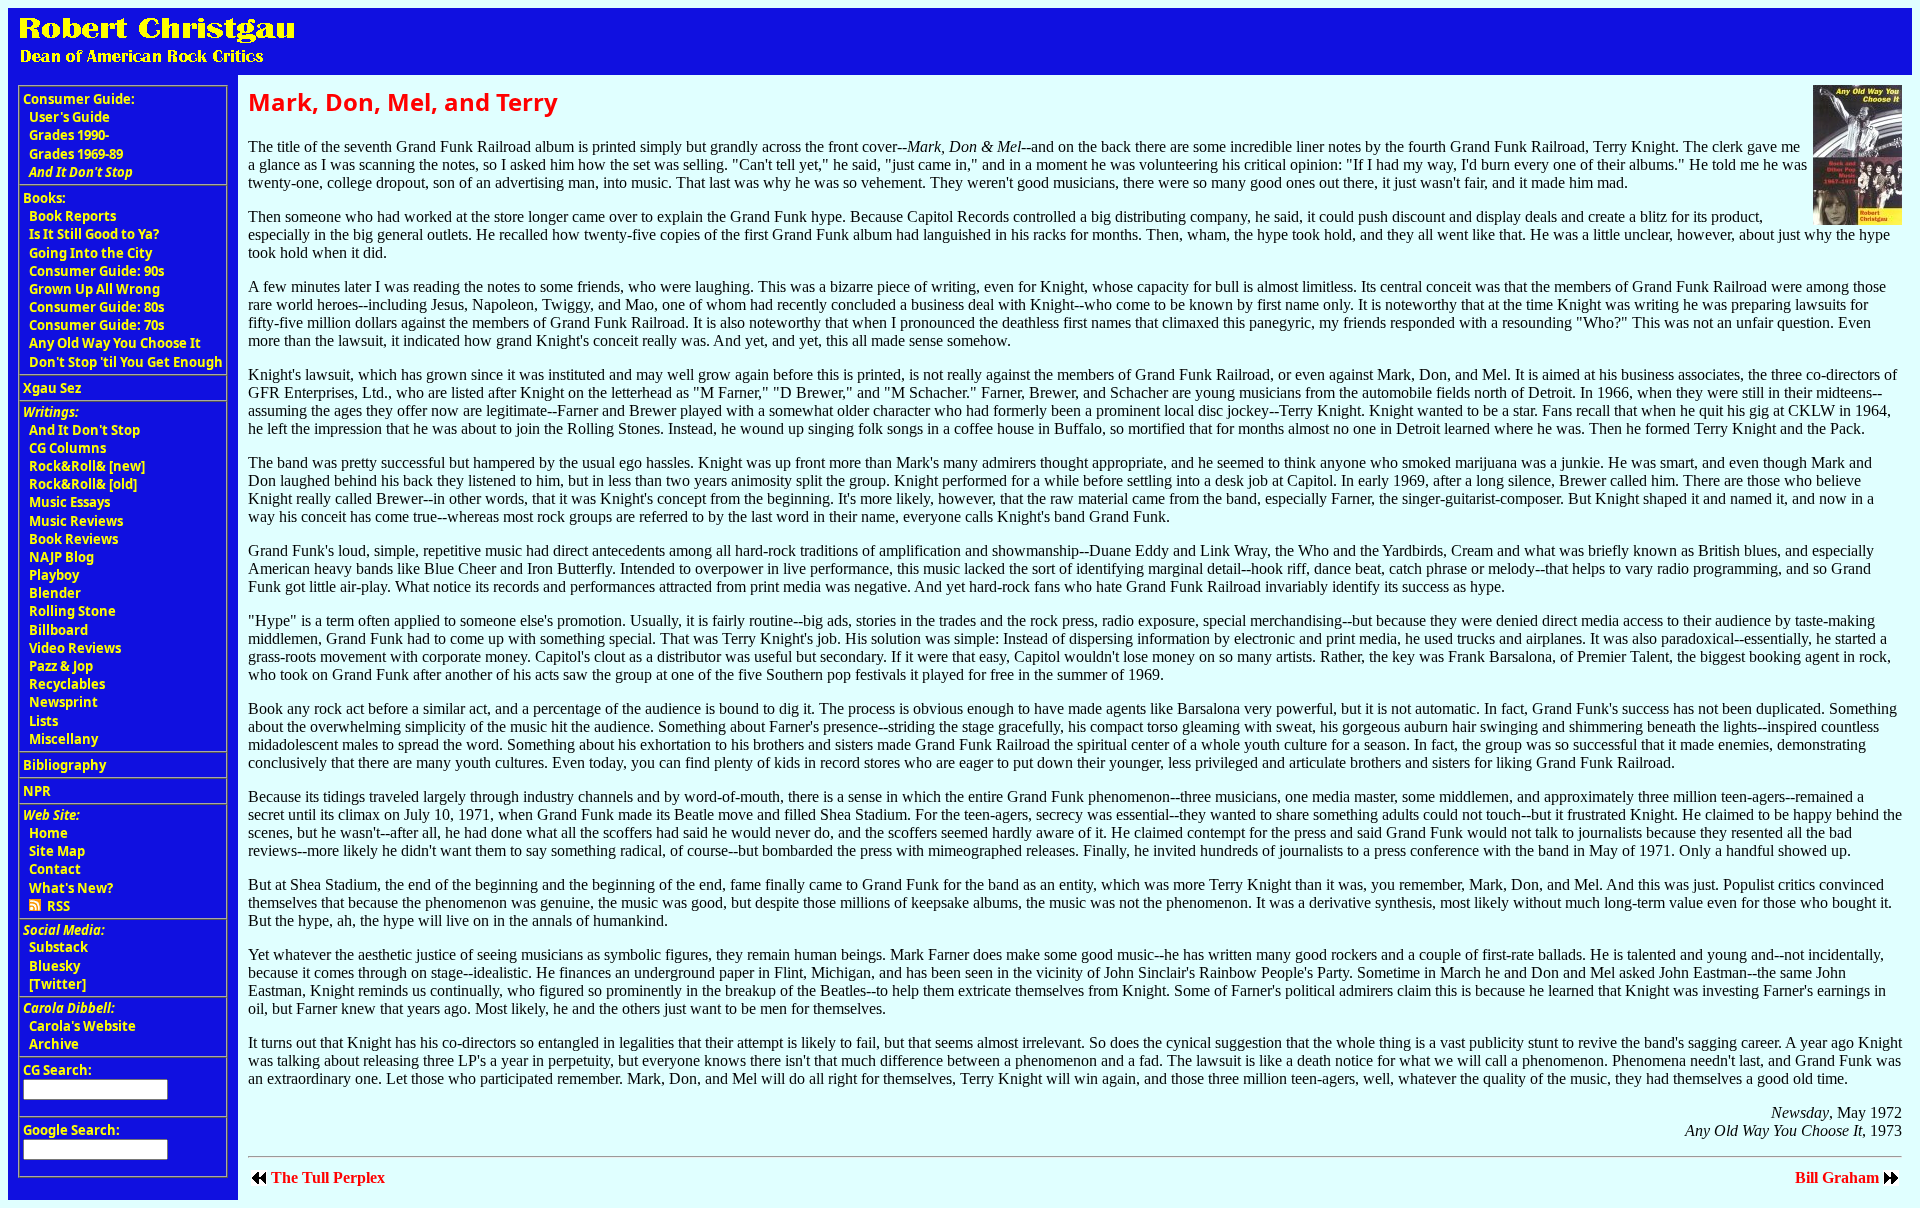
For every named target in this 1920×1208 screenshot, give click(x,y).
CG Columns (67, 448)
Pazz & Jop (61, 666)
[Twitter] (57, 984)
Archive (54, 1044)
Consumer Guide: (79, 99)
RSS (55, 906)
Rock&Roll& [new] (87, 466)
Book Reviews (73, 539)
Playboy (54, 575)
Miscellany (63, 739)
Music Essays (69, 502)
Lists (43, 721)
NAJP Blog (61, 557)
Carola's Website (82, 1026)
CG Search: (57, 1070)
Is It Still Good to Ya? (94, 234)
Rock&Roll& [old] (83, 484)
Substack (58, 947)
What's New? (71, 888)
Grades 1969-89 (76, 154)
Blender (55, 593)
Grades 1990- (69, 135)
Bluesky (54, 966)
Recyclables (67, 684)
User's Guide (69, 117)
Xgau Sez (52, 388)
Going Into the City (90, 253)
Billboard (58, 630)
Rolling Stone (72, 611)
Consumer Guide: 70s (96, 325)
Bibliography (64, 765)
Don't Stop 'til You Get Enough (126, 362)
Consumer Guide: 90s (96, 271)
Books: (44, 198)
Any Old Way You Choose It (115, 343)
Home (48, 833)
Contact (55, 869)
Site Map (57, 851)
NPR (37, 791)
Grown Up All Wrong (94, 289)
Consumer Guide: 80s (96, 307)
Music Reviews (76, 521)
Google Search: (71, 1130)
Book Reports (72, 216)
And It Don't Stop (84, 430)
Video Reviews (75, 648)
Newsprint (63, 702)
